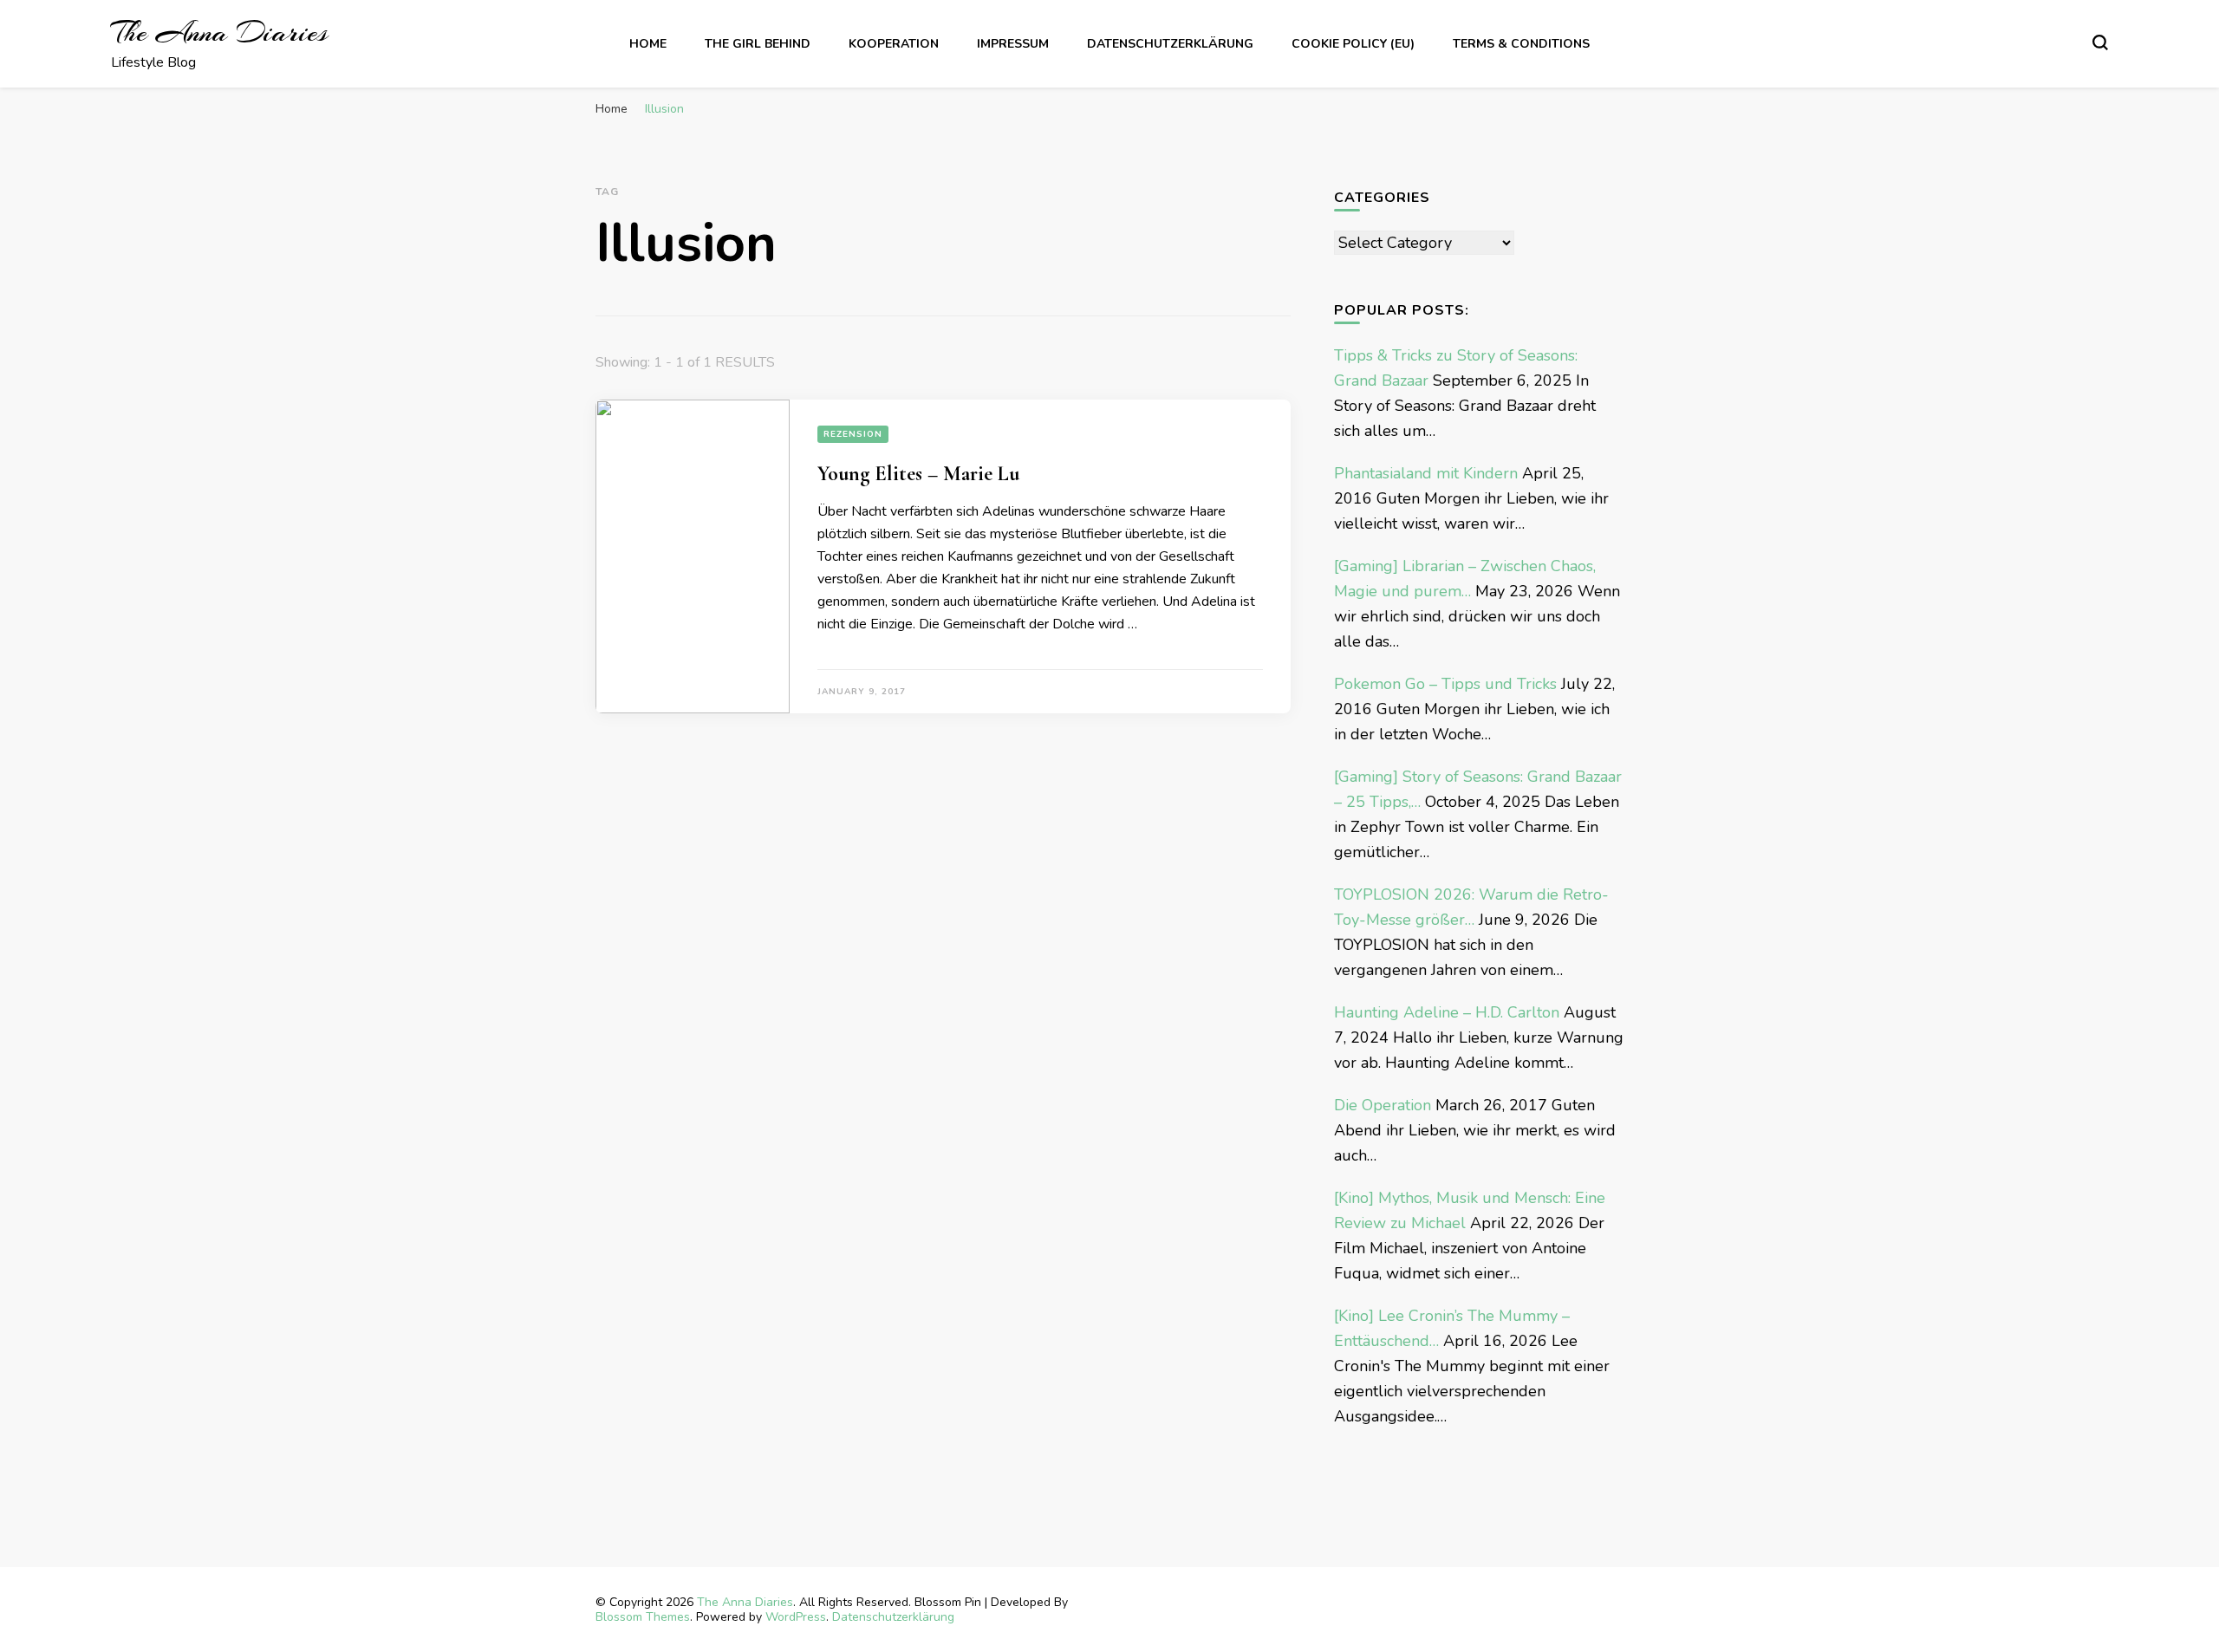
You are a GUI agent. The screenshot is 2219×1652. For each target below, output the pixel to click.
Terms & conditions (1521, 44)
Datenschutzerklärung (1170, 44)
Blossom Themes (643, 1617)
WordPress (796, 1617)
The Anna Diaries (219, 33)
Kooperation (894, 44)
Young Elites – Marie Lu (918, 474)
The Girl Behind (758, 44)
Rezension (853, 434)
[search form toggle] (2100, 42)
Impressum (1013, 44)
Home (648, 44)
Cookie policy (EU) (1353, 44)
